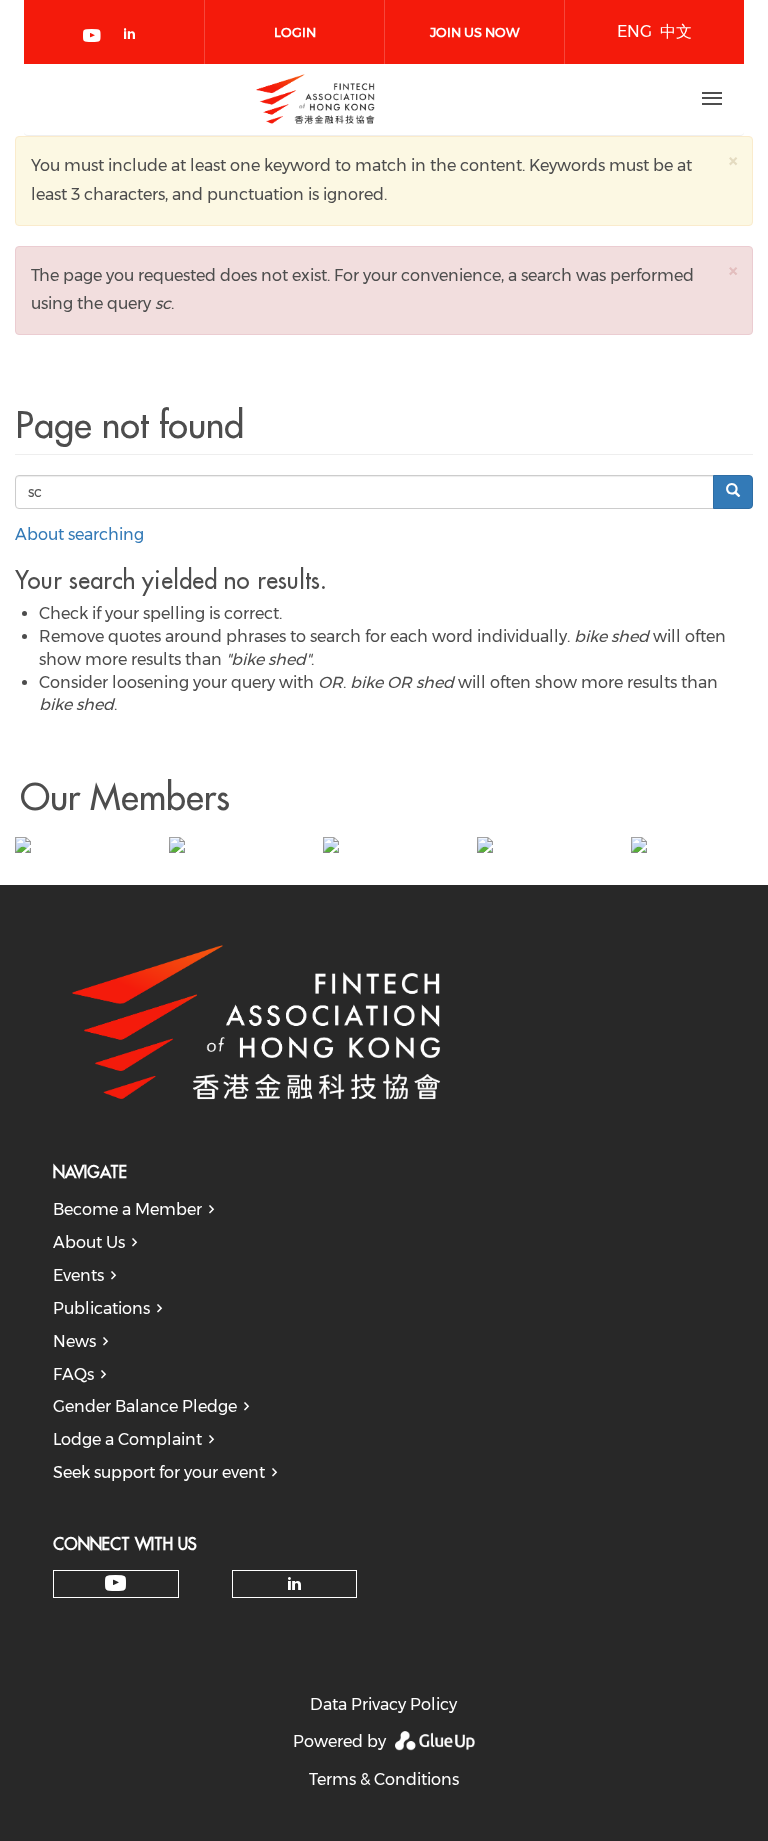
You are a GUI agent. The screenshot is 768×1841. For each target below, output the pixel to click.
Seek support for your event (159, 1472)
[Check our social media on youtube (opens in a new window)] (93, 37)
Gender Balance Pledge (145, 1406)
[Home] (315, 99)
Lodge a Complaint (127, 1439)
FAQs (73, 1374)
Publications (101, 1308)
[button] (733, 160)
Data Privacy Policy (383, 1704)
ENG (634, 31)
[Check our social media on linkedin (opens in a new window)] (135, 37)
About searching (79, 534)
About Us (89, 1242)
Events (78, 1275)
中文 (676, 31)
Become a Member (127, 1209)
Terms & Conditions (384, 1779)
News (74, 1341)
